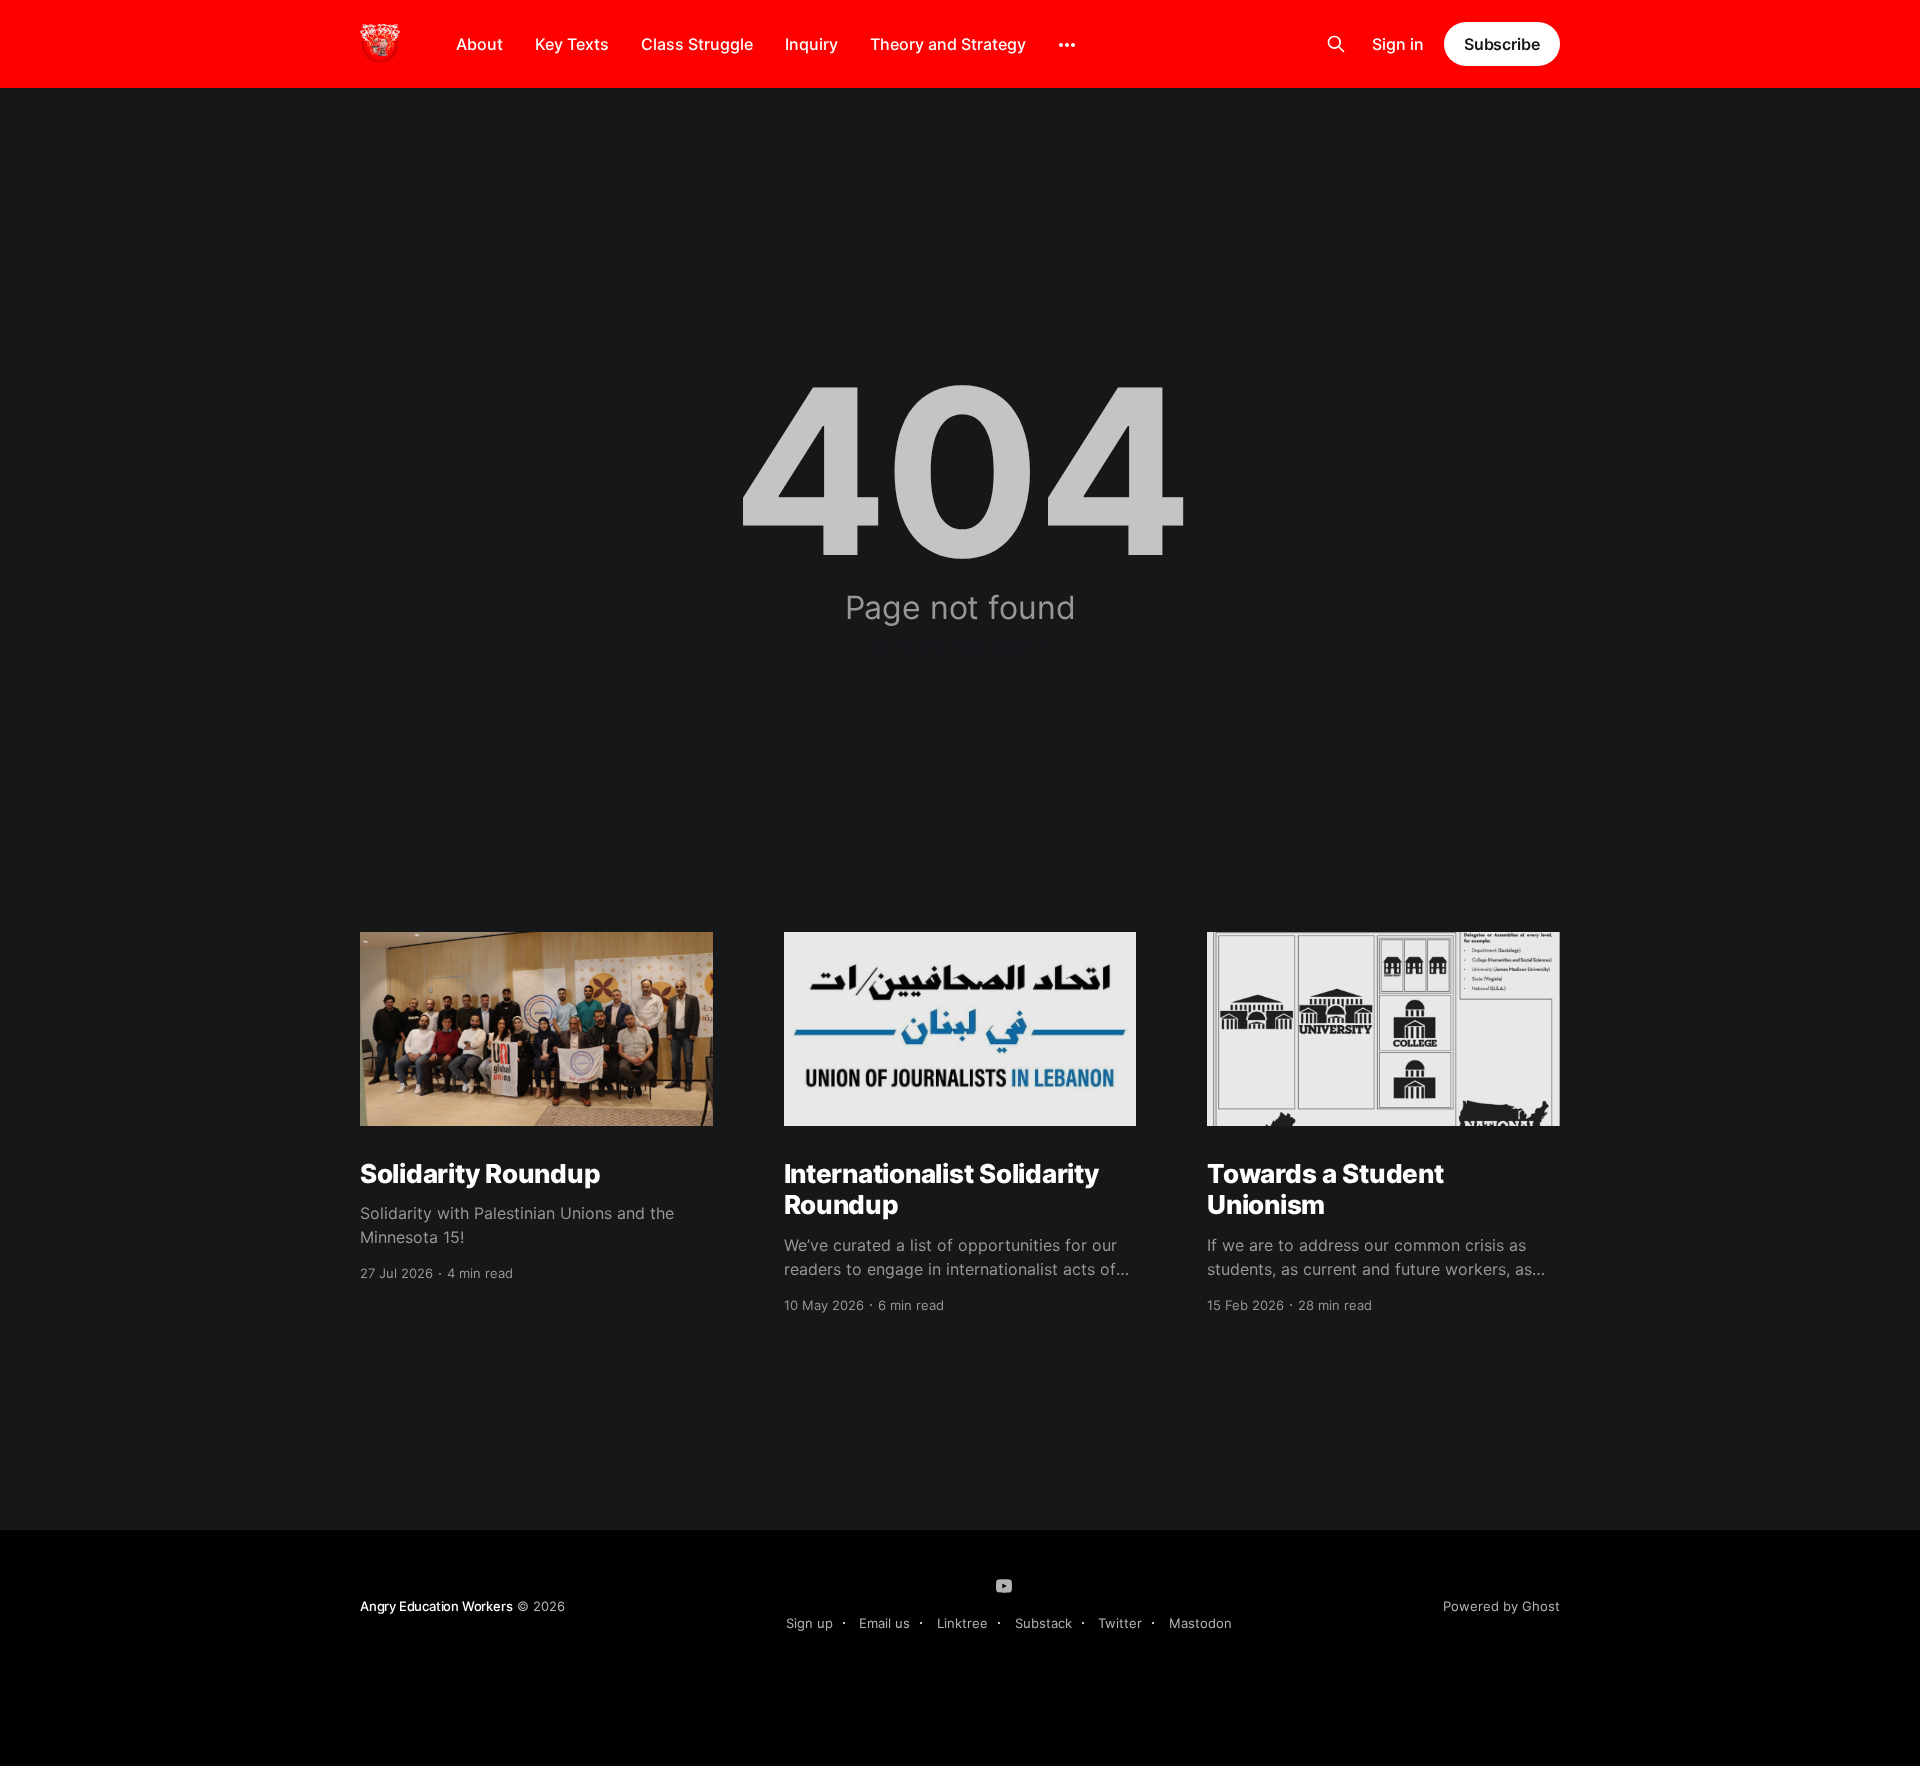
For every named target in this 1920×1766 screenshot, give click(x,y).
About (479, 44)
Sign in (1398, 44)
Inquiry (811, 44)
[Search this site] (1336, 44)
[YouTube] (1004, 1586)
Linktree (962, 1623)
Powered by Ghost (1501, 1606)
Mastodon (1200, 1623)
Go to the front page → (960, 646)
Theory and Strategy (948, 44)
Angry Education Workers (436, 1606)
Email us (884, 1623)
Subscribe (1502, 44)
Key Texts (572, 44)
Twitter (1120, 1623)
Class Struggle (697, 44)
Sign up (809, 1623)
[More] (1067, 45)
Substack (1043, 1623)
